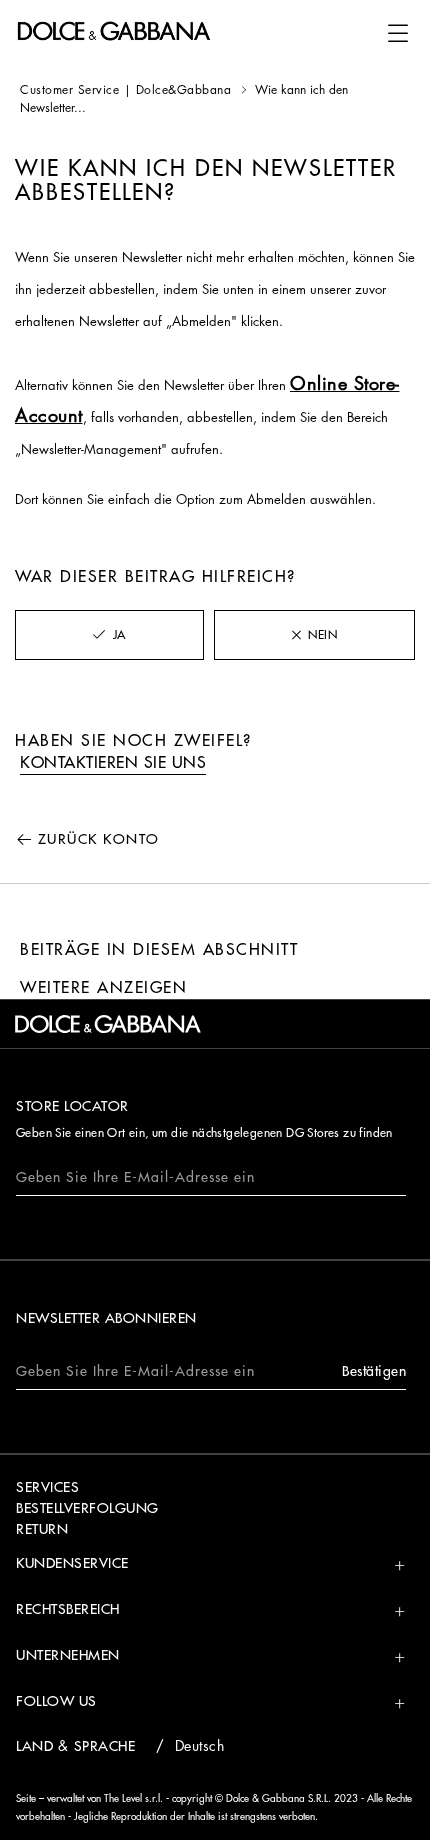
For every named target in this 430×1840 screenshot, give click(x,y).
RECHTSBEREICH (68, 1609)
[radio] (109, 635)
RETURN (42, 1529)
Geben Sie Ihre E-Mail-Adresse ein (135, 1177)
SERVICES (47, 1487)
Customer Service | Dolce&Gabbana (125, 90)
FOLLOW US (56, 1701)
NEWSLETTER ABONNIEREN (106, 1318)
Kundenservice (72, 1563)
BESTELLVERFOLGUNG (87, 1508)
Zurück (99, 839)
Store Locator (72, 1106)
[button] (398, 33)
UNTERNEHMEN (68, 1655)
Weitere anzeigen (103, 988)
